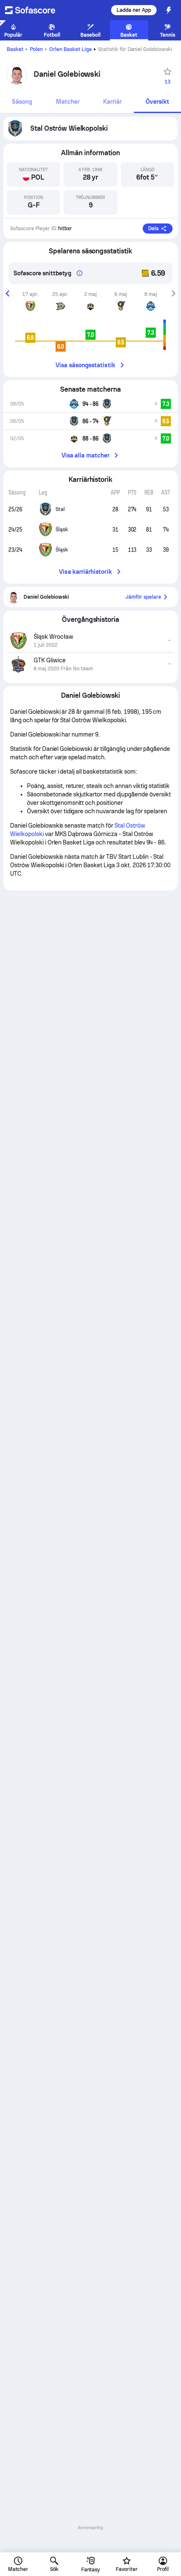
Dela (153, 229)
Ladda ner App (134, 10)
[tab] (22, 102)
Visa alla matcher (85, 455)
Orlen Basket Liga (71, 49)
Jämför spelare (143, 597)
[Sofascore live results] (35, 10)
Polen (36, 49)
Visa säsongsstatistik (85, 365)
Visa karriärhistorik (85, 572)
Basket (15, 49)
